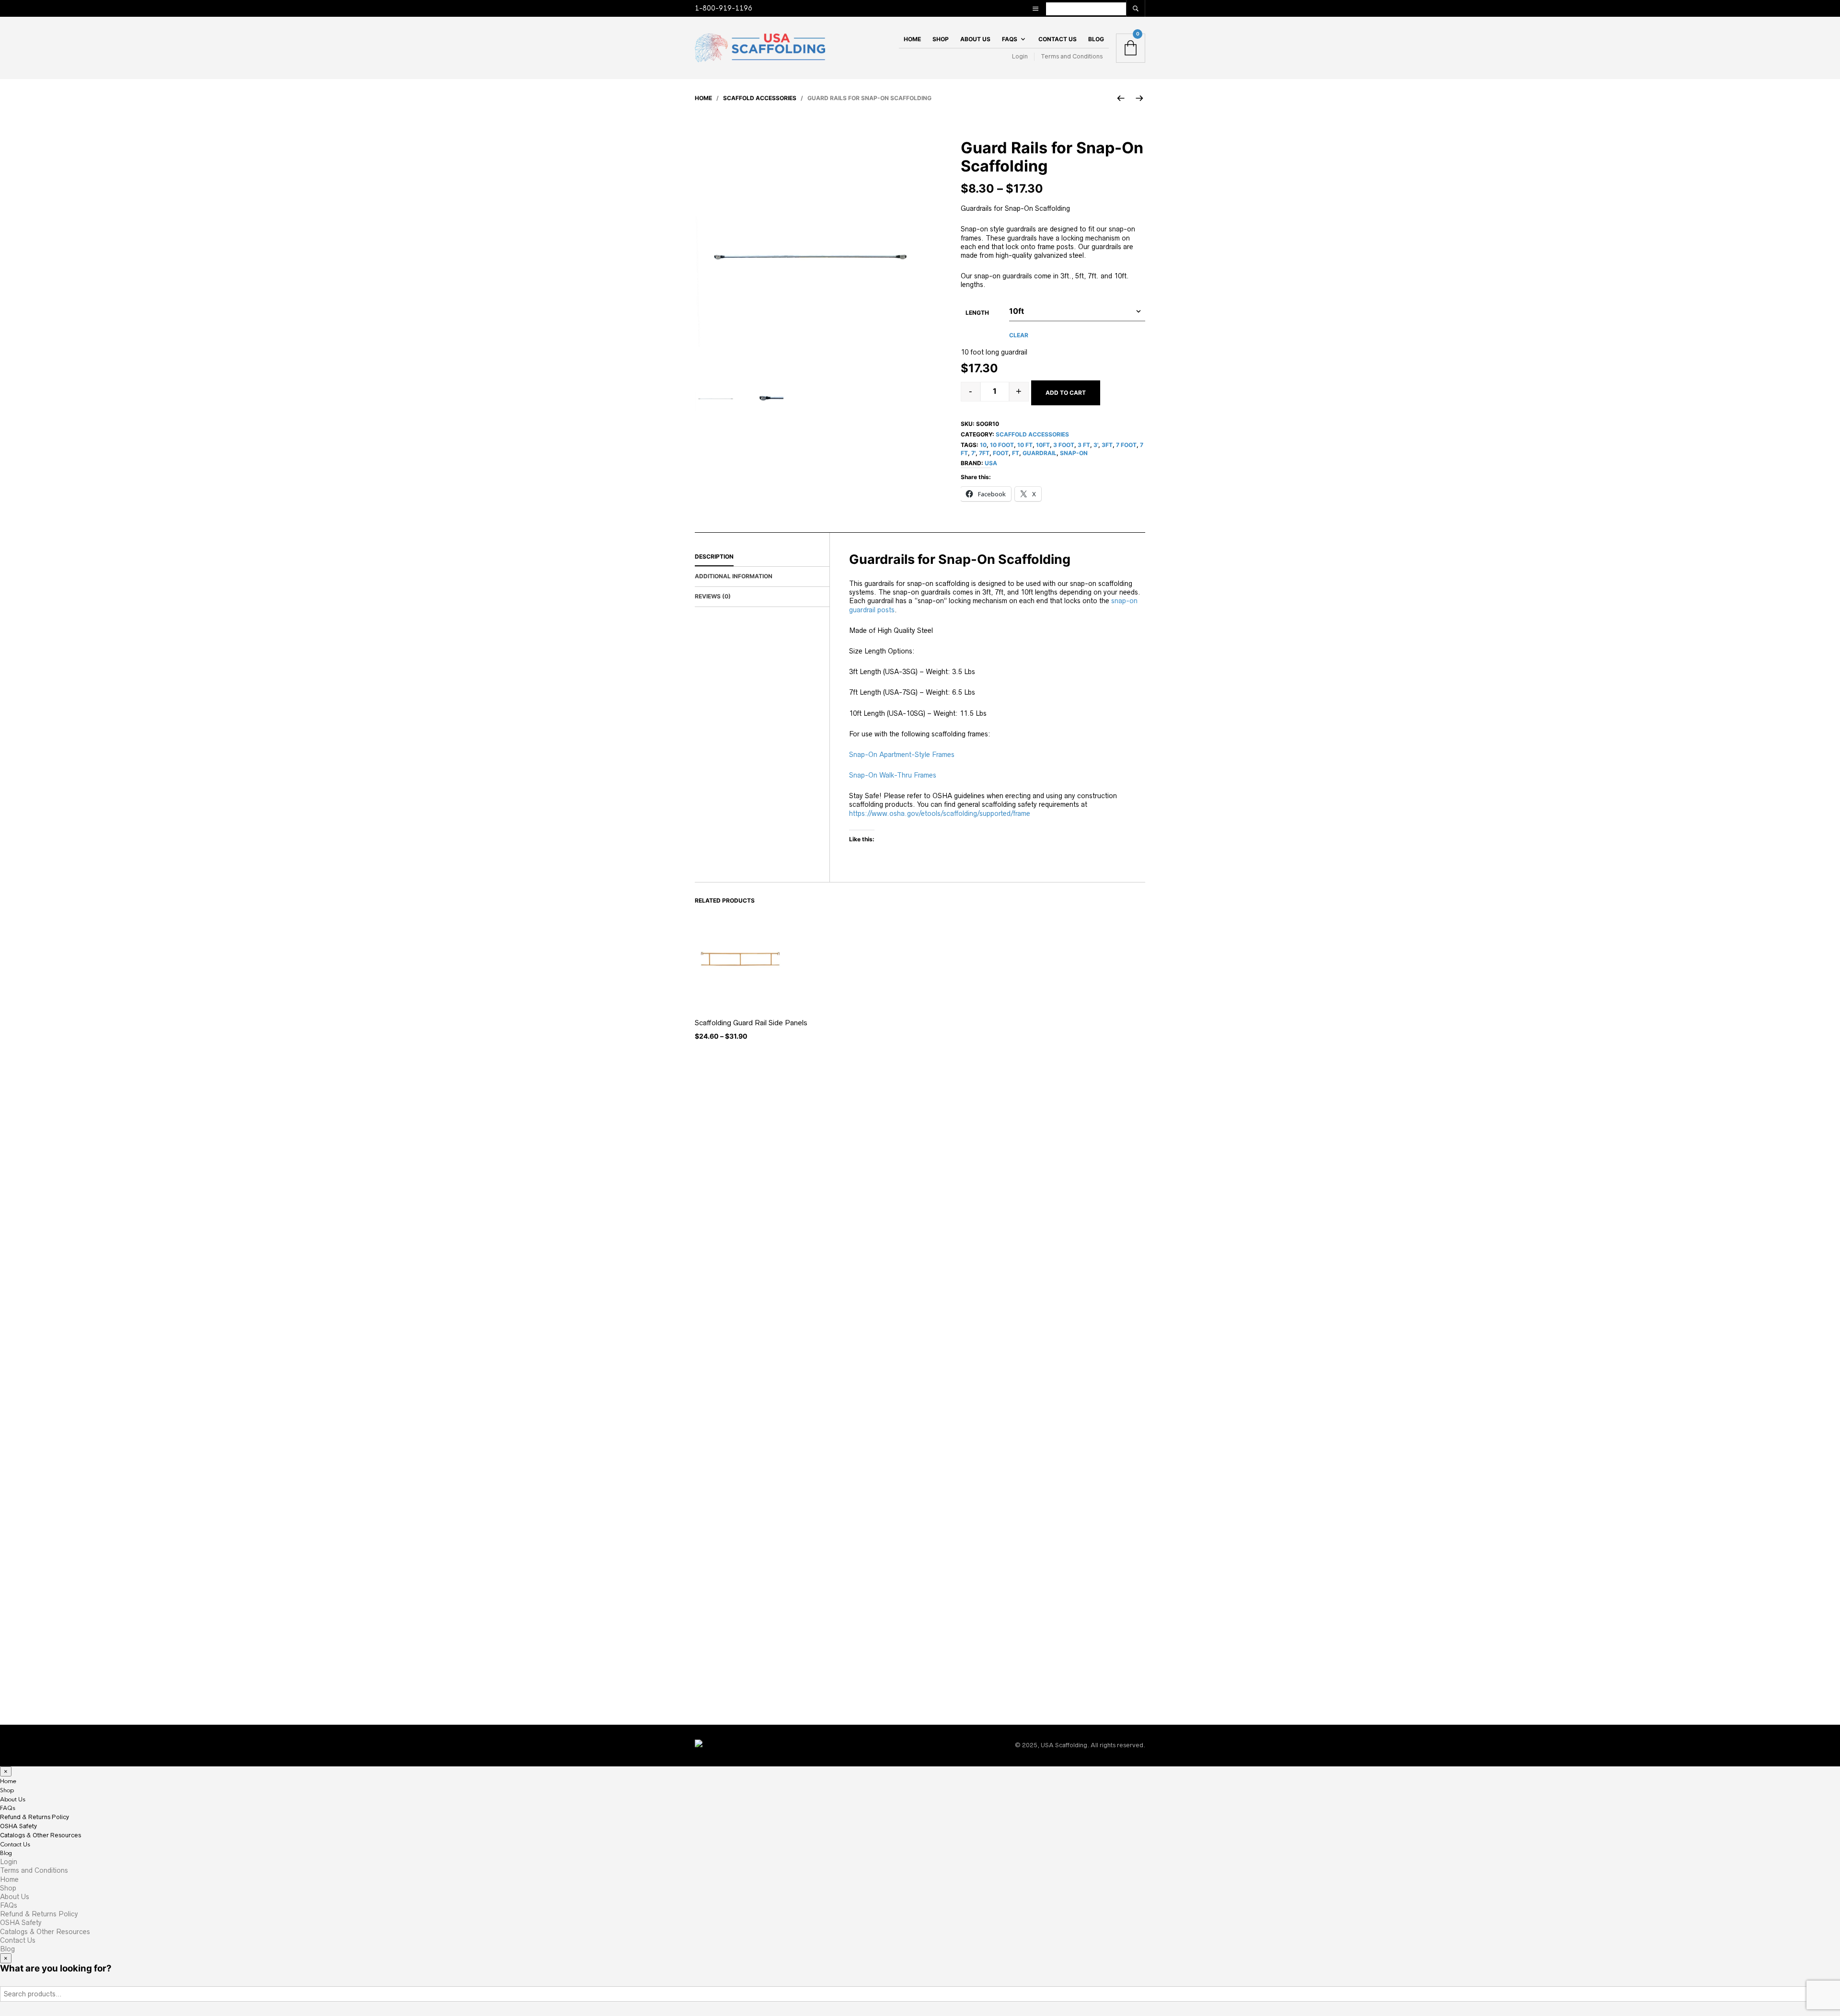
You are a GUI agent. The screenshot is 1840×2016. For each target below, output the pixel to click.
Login (1020, 56)
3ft (1107, 445)
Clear (1019, 335)
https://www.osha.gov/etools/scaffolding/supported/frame (940, 813)
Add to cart (1066, 393)
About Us (975, 39)
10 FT (1025, 445)
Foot (1001, 453)
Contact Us (1058, 39)
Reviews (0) (713, 596)
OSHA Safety (18, 1826)
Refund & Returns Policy (34, 1817)
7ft (984, 453)
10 (983, 445)
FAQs (1010, 39)
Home (912, 39)
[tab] (762, 557)
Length (977, 313)
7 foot (1126, 445)
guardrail (1040, 453)
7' (973, 453)
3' (1096, 445)
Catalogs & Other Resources (40, 1835)
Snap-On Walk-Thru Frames (893, 775)
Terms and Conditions (1072, 56)
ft (1016, 453)
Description (714, 556)
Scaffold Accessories (760, 98)
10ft (1043, 445)
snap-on (1074, 453)
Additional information (734, 576)
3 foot (1064, 445)
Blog (1096, 39)
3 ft (1084, 445)
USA (991, 463)
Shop (941, 39)
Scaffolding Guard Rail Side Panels (751, 1023)
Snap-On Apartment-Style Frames (903, 755)
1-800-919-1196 (724, 8)
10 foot (1002, 445)
